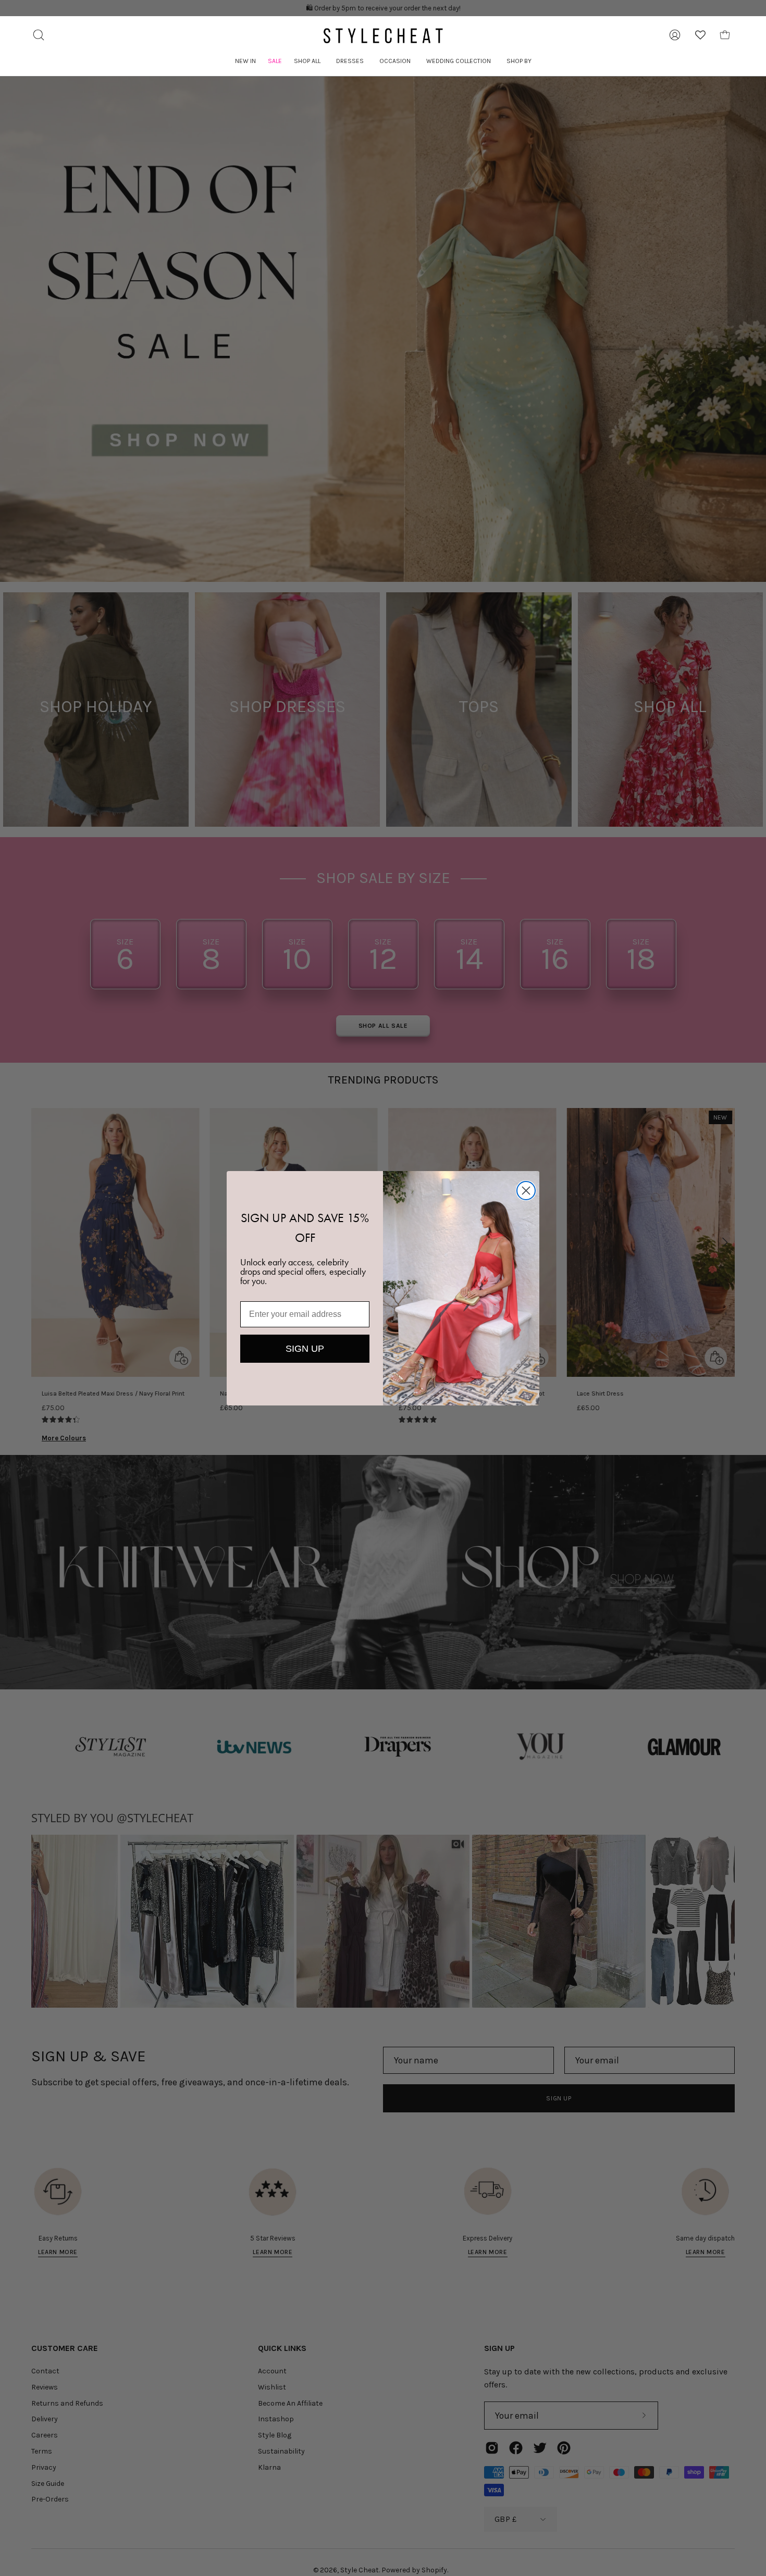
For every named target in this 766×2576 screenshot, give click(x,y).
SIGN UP (305, 1349)
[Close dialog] (526, 1191)
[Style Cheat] (383, 36)
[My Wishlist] (700, 35)
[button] (307, 61)
